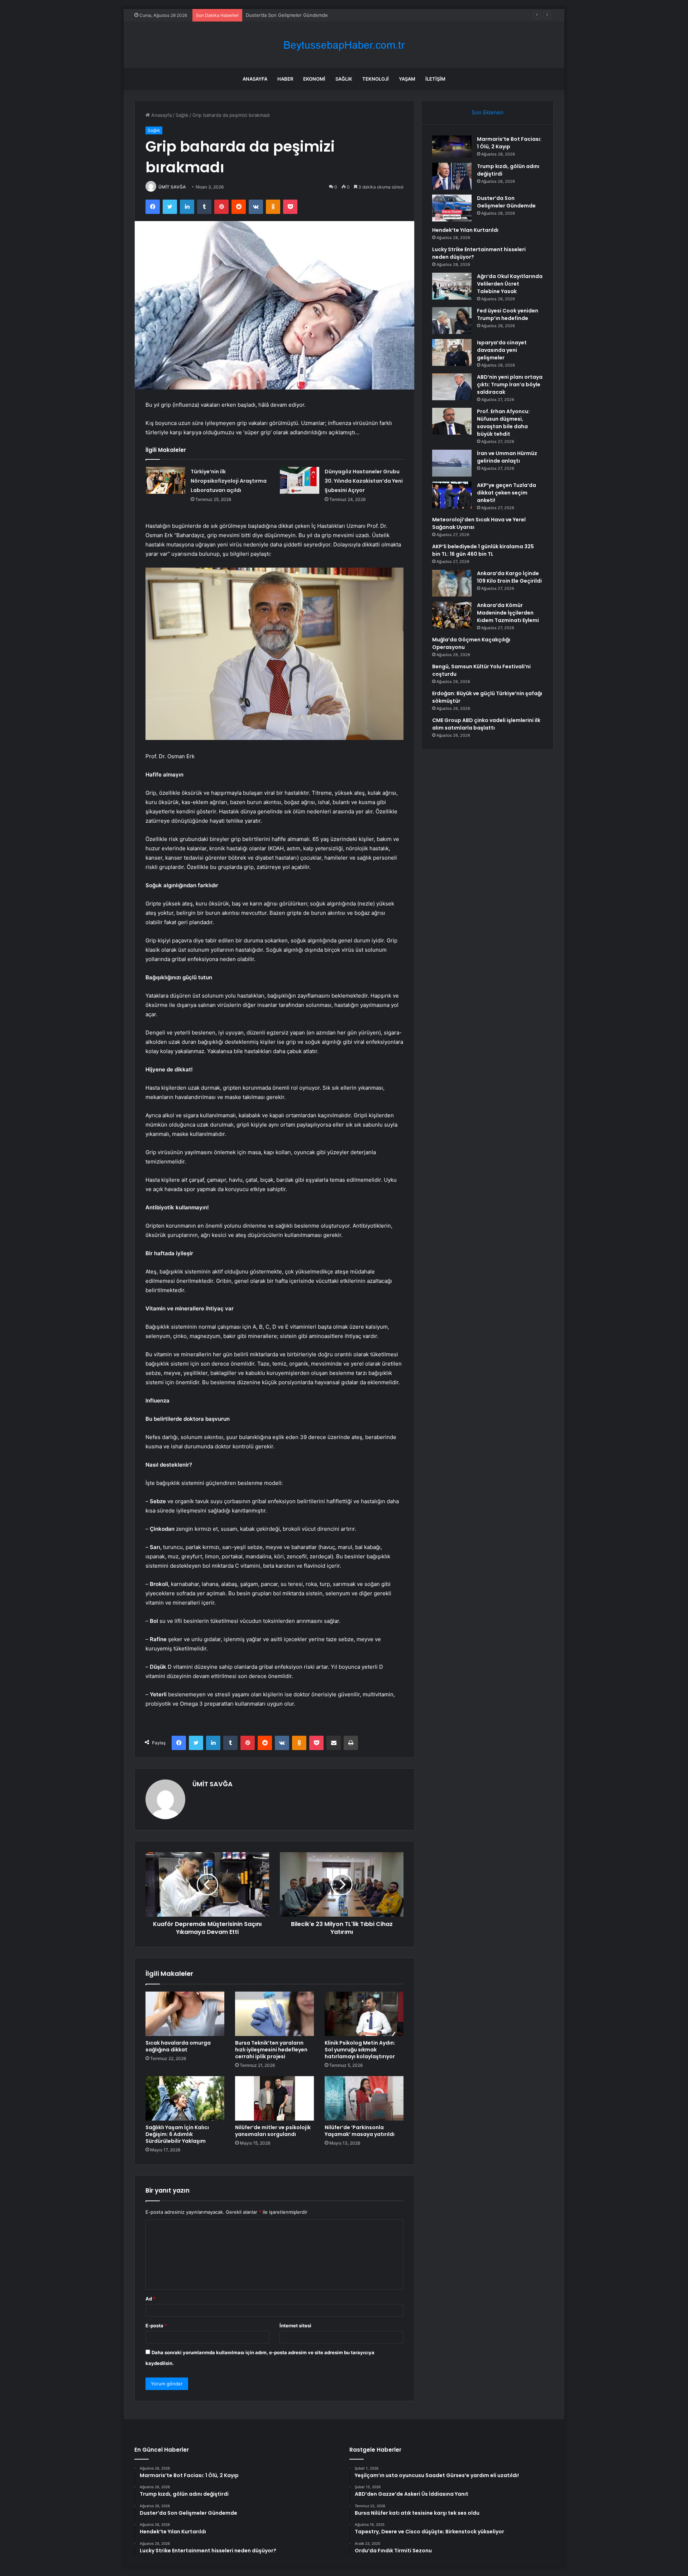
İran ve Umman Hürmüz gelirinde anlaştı (507, 457)
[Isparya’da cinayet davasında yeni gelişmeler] (452, 352)
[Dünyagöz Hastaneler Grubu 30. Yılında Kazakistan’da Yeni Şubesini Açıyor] (300, 480)
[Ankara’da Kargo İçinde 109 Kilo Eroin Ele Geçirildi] (452, 583)
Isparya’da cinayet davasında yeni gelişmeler (502, 350)
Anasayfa (255, 79)
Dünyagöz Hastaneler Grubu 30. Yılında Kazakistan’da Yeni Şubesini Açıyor (364, 481)
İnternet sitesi (295, 2326)
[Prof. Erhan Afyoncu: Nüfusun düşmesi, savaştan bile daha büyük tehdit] (452, 421)
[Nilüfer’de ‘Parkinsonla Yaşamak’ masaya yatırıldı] (364, 2098)
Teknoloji (376, 79)
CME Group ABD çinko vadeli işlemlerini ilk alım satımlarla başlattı (486, 724)
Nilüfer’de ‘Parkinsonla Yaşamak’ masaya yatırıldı (360, 2131)
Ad (150, 2299)
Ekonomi (314, 79)
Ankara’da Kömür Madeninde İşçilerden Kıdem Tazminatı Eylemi (508, 613)
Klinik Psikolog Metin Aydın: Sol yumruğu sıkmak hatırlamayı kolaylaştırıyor (360, 2050)
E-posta (156, 2326)
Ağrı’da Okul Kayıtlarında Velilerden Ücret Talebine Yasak (510, 284)
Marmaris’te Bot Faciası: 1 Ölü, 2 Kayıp (509, 143)
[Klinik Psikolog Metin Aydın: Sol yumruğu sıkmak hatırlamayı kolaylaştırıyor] (364, 2014)
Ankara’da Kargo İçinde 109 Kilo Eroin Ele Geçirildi (509, 577)
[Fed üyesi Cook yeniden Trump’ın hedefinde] (452, 321)
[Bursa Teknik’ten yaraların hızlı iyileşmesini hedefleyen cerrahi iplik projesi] (274, 2014)
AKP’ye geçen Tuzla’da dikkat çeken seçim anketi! (507, 493)
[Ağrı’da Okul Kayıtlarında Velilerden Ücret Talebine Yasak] (452, 286)
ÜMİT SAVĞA (172, 187)
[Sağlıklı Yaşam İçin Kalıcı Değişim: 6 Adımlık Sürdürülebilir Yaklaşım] (185, 2098)
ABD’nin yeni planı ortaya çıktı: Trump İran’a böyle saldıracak (510, 384)
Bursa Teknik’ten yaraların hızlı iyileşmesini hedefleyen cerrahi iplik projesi (271, 2050)
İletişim (435, 79)
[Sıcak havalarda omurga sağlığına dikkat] (185, 2014)
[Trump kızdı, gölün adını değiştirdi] (452, 176)
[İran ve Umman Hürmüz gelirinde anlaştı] (452, 463)
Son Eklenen (488, 112)
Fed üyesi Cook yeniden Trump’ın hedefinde (508, 314)
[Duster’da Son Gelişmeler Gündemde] (452, 208)
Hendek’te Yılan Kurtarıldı (274, 15)
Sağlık (344, 79)
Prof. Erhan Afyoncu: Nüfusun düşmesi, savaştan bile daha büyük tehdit (503, 423)
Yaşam (407, 79)
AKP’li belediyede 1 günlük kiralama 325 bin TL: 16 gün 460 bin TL (483, 550)
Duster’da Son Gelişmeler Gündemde (506, 202)
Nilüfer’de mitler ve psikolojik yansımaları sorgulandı (273, 2131)
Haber (285, 79)
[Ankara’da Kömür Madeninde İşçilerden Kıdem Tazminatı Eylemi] (452, 615)
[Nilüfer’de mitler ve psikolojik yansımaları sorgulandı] (274, 2098)
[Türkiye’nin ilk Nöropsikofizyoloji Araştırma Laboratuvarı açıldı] (166, 480)
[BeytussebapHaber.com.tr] (344, 45)
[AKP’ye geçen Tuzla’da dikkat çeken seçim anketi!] (452, 495)
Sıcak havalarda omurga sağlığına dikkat (178, 2046)
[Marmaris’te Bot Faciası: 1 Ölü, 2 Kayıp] (452, 147)
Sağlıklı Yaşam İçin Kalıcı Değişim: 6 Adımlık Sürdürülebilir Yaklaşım (177, 2134)
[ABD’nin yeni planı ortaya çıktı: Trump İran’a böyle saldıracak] (452, 387)
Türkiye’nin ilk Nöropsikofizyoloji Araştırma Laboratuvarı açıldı (229, 481)
